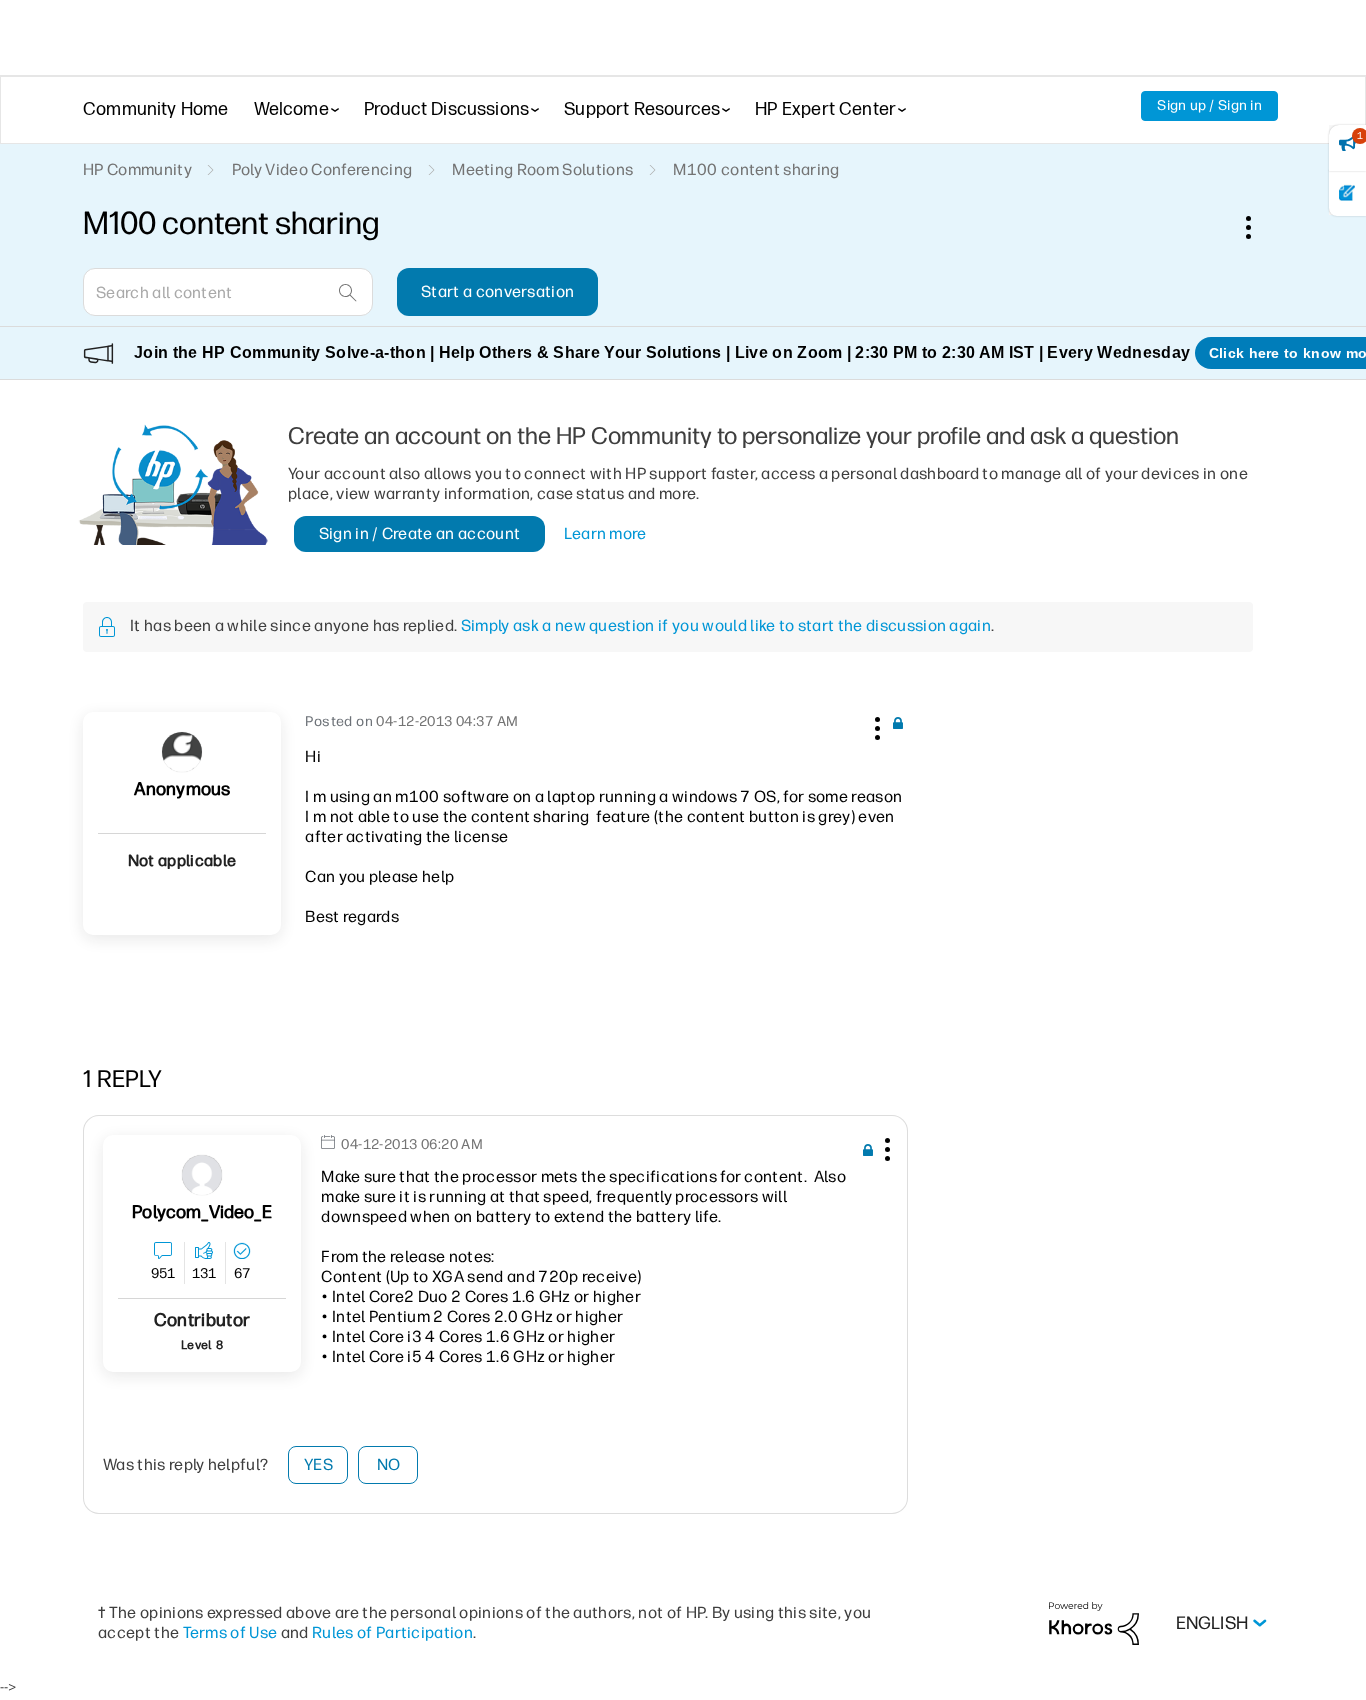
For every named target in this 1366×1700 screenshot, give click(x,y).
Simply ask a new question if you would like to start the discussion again (726, 625)
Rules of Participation (392, 1632)
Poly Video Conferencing (322, 169)
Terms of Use (230, 1632)
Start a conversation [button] (497, 291)
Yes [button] (318, 1464)
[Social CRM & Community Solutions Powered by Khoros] (1094, 1622)
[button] (875, 725)
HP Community (137, 169)
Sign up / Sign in (1209, 105)
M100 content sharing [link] (756, 169)
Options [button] (1259, 227)
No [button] (389, 1464)
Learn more (605, 533)
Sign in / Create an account (420, 533)
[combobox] (228, 292)
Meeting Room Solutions (542, 169)
